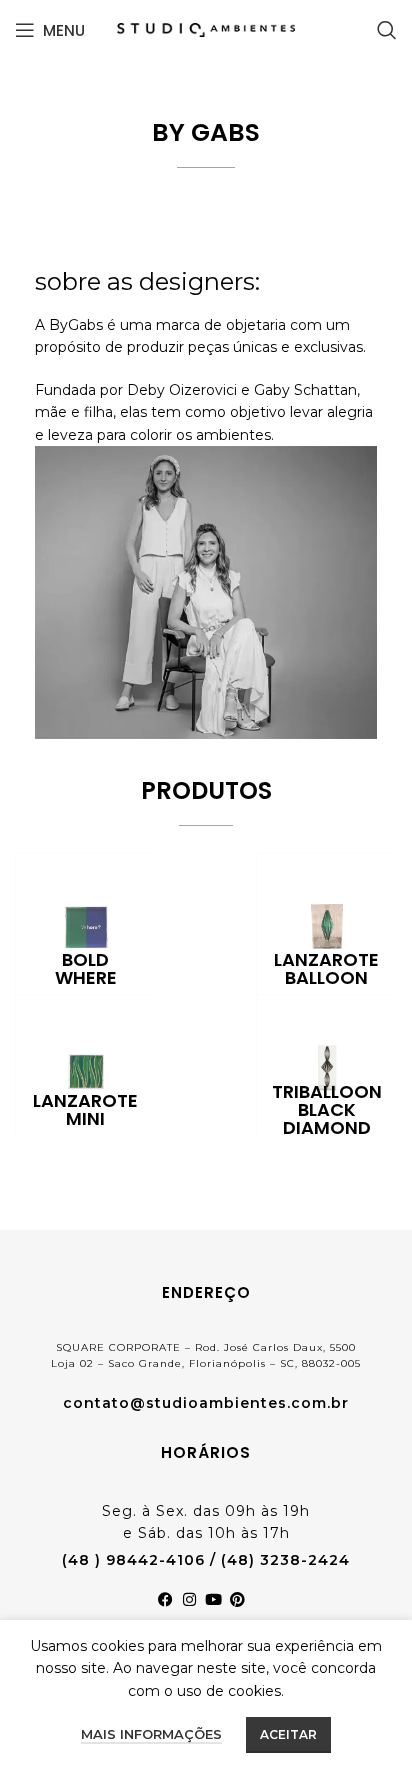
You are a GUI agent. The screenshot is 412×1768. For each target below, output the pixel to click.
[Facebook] (170, 1604)
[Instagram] (194, 1604)
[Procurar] (387, 30)
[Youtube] (218, 1604)
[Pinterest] (242, 1604)
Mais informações (151, 1734)
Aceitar (288, 1734)
